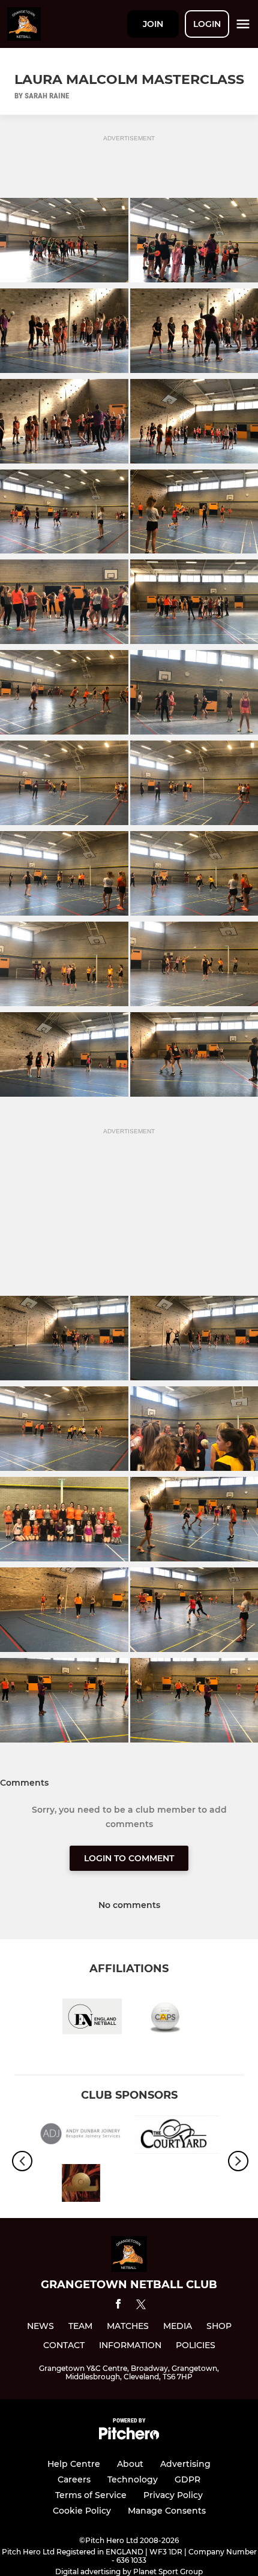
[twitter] (141, 2306)
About (130, 2464)
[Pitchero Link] (129, 2437)
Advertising (185, 2464)
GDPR (187, 2479)
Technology (133, 2479)
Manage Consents (167, 2511)
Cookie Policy (82, 2511)
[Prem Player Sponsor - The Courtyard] (177, 2137)
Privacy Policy (173, 2495)
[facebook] (118, 2306)
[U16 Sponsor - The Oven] (81, 2185)
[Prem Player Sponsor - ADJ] (81, 2137)
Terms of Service (91, 2495)
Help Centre (74, 2464)
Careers (74, 2479)
